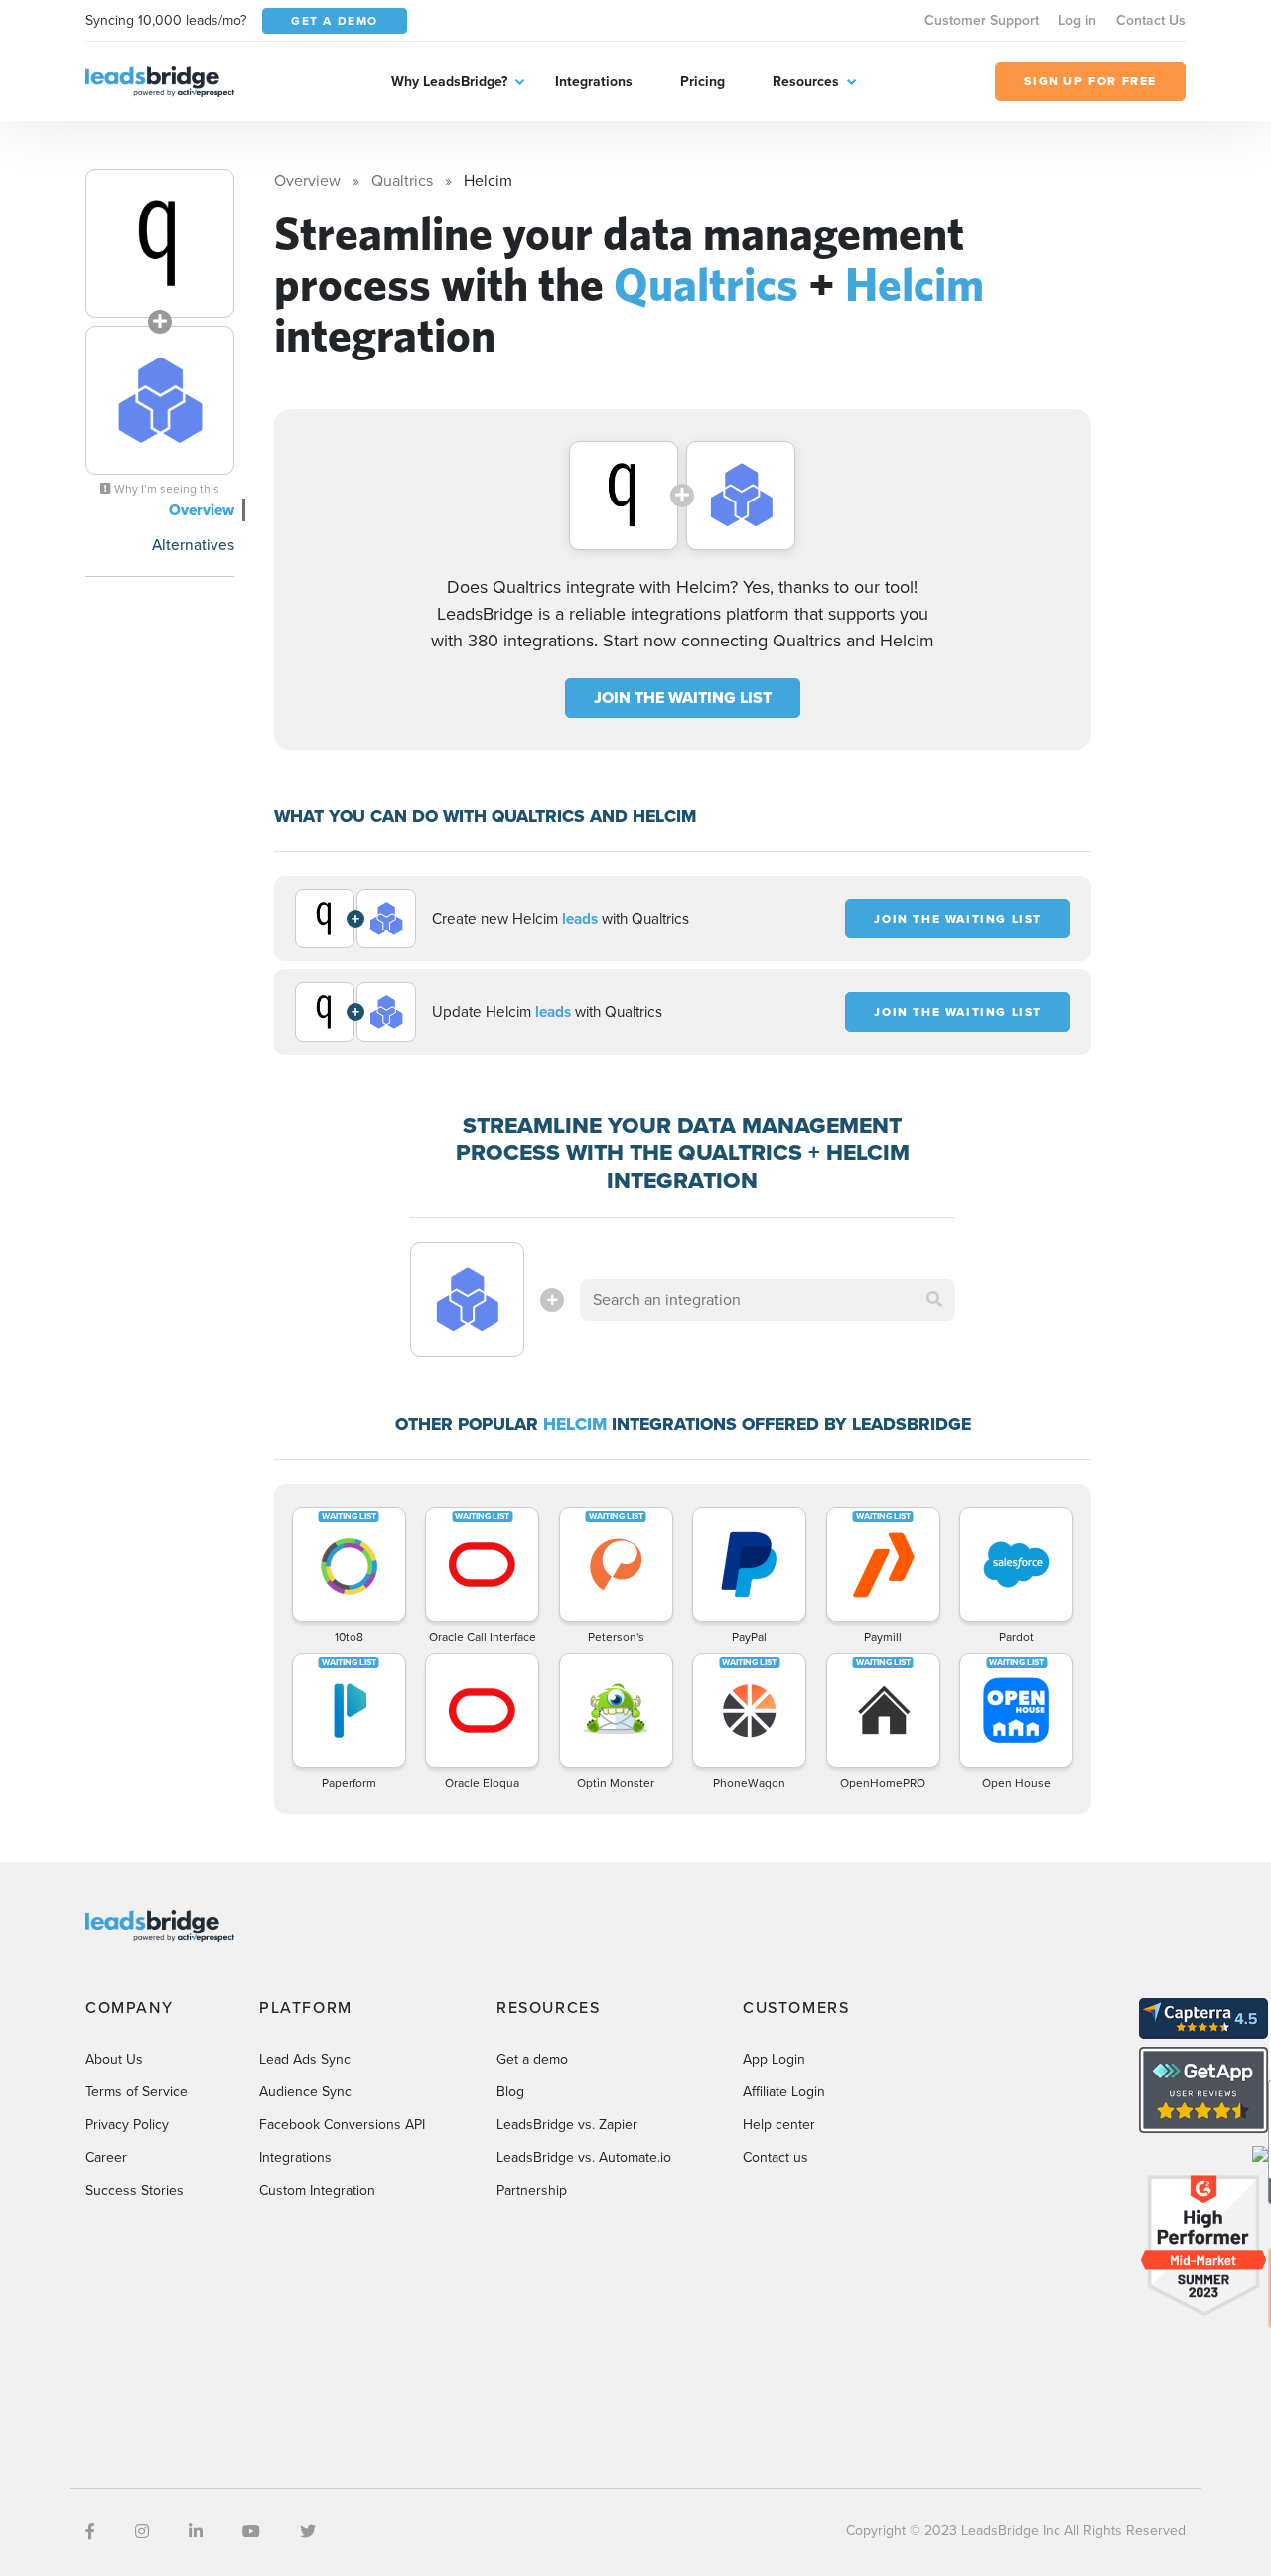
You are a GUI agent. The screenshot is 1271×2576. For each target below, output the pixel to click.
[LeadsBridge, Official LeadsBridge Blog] (160, 80)
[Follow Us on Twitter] (308, 2532)
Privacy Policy (127, 2125)
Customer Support (982, 20)
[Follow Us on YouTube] (251, 2532)
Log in (1077, 20)
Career (106, 2157)
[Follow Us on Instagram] (142, 2532)
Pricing (703, 82)
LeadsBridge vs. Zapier (567, 2125)
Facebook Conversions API (342, 2125)
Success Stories (135, 2190)
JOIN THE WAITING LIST (683, 698)
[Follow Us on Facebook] (90, 2532)
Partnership (532, 2190)
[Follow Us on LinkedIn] (196, 2532)
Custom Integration (317, 2190)
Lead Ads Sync (305, 2059)
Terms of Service (137, 2092)
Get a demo (532, 2059)
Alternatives (193, 545)
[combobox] (768, 1300)
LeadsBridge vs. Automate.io (584, 2157)
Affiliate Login (784, 2092)
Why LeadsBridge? (449, 82)
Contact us (776, 2157)
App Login (774, 2059)
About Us (114, 2059)
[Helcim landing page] (160, 400)
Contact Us (1151, 20)
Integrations (594, 82)
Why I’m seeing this (165, 489)
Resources (806, 82)
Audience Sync (305, 2092)
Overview (202, 510)
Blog (510, 2092)
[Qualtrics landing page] (160, 243)
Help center (779, 2125)
